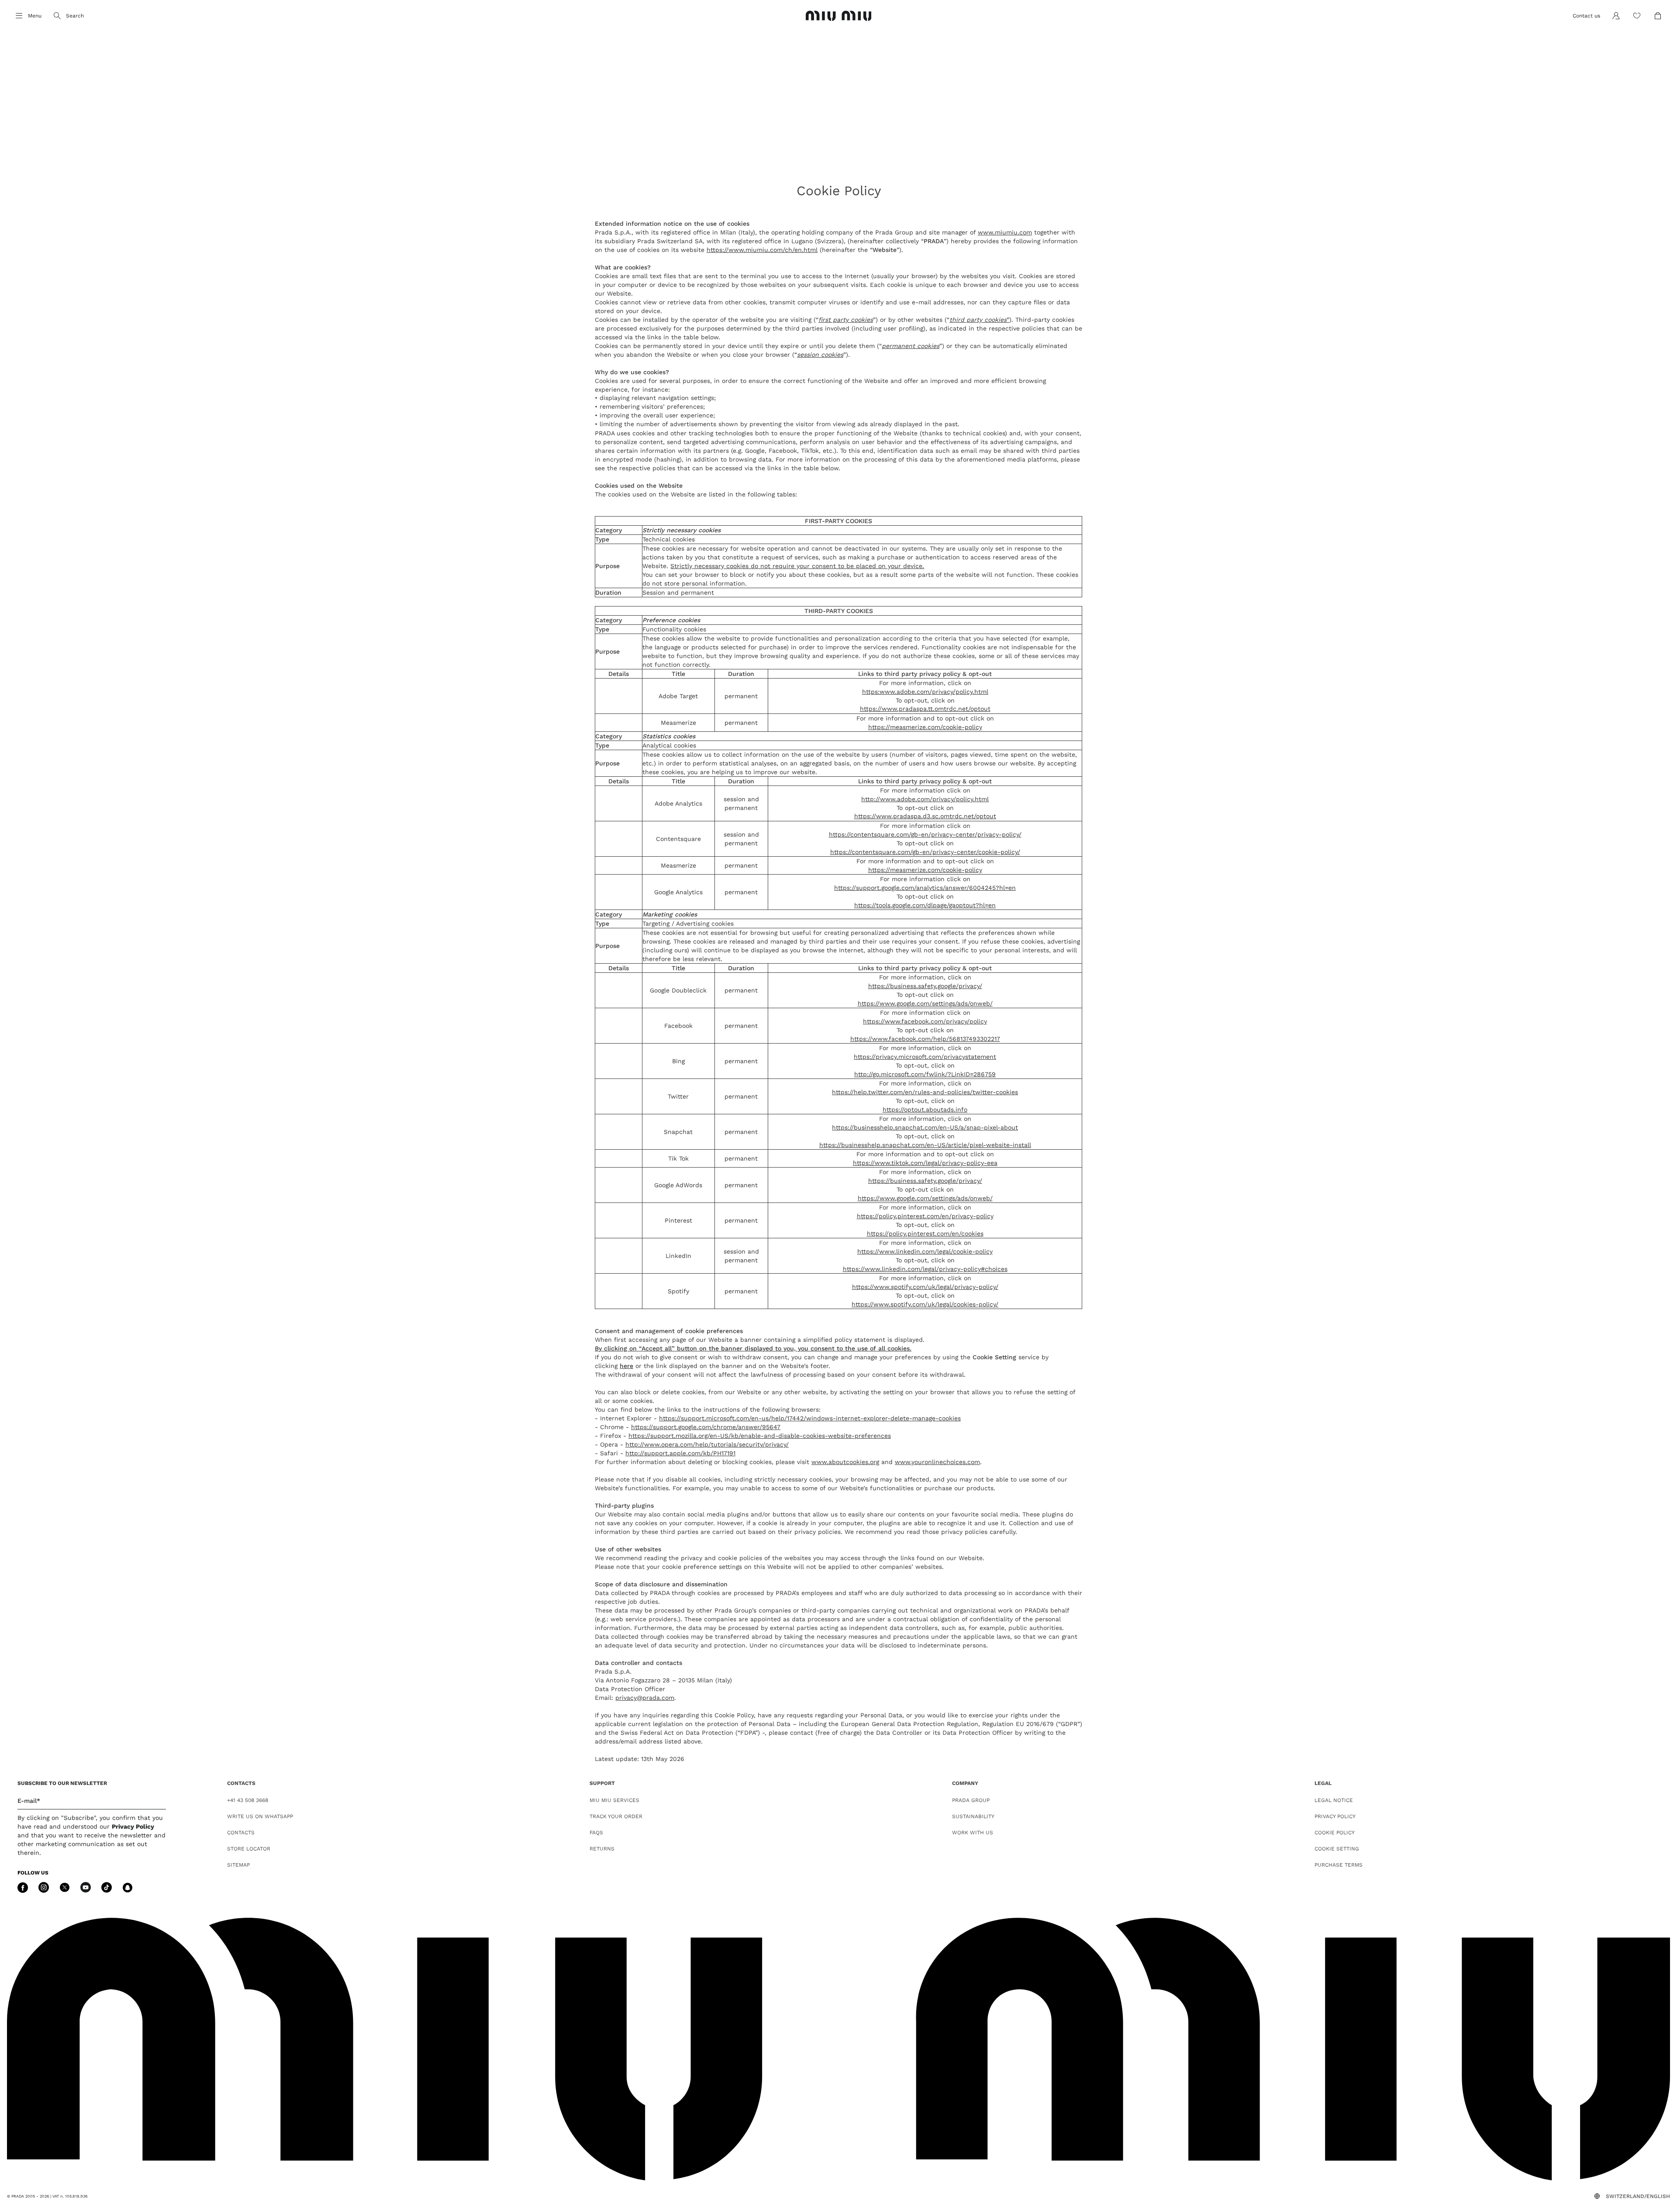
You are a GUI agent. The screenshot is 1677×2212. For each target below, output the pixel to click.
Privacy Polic (131, 1826)
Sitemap (238, 1865)
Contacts (241, 1833)
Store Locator (249, 1849)
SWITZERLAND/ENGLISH (1638, 2196)
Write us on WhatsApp (260, 1816)
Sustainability (973, 1816)
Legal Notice (1334, 1800)
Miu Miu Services (614, 1800)
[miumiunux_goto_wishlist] (1637, 16)
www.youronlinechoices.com (937, 1462)
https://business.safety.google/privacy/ (925, 986)
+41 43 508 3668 (248, 1800)
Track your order (616, 1816)
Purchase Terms (1339, 1865)
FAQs (596, 1833)
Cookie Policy (1335, 1833)
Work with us (973, 1833)
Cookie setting (1337, 1849)
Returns (602, 1849)
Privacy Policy (1335, 1816)
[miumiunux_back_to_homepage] (839, 16)
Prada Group (971, 1800)
